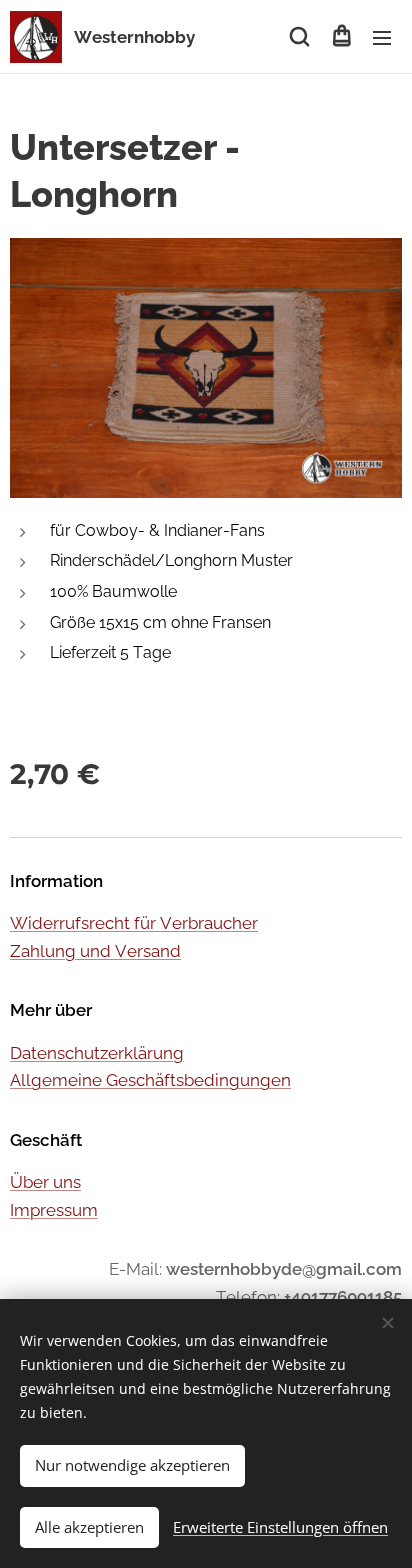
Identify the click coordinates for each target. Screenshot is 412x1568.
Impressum (54, 1210)
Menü (382, 37)
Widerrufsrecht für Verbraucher (134, 923)
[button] (299, 37)
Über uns (45, 1182)
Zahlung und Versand (95, 951)
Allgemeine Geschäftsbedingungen (150, 1080)
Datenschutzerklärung (97, 1053)
